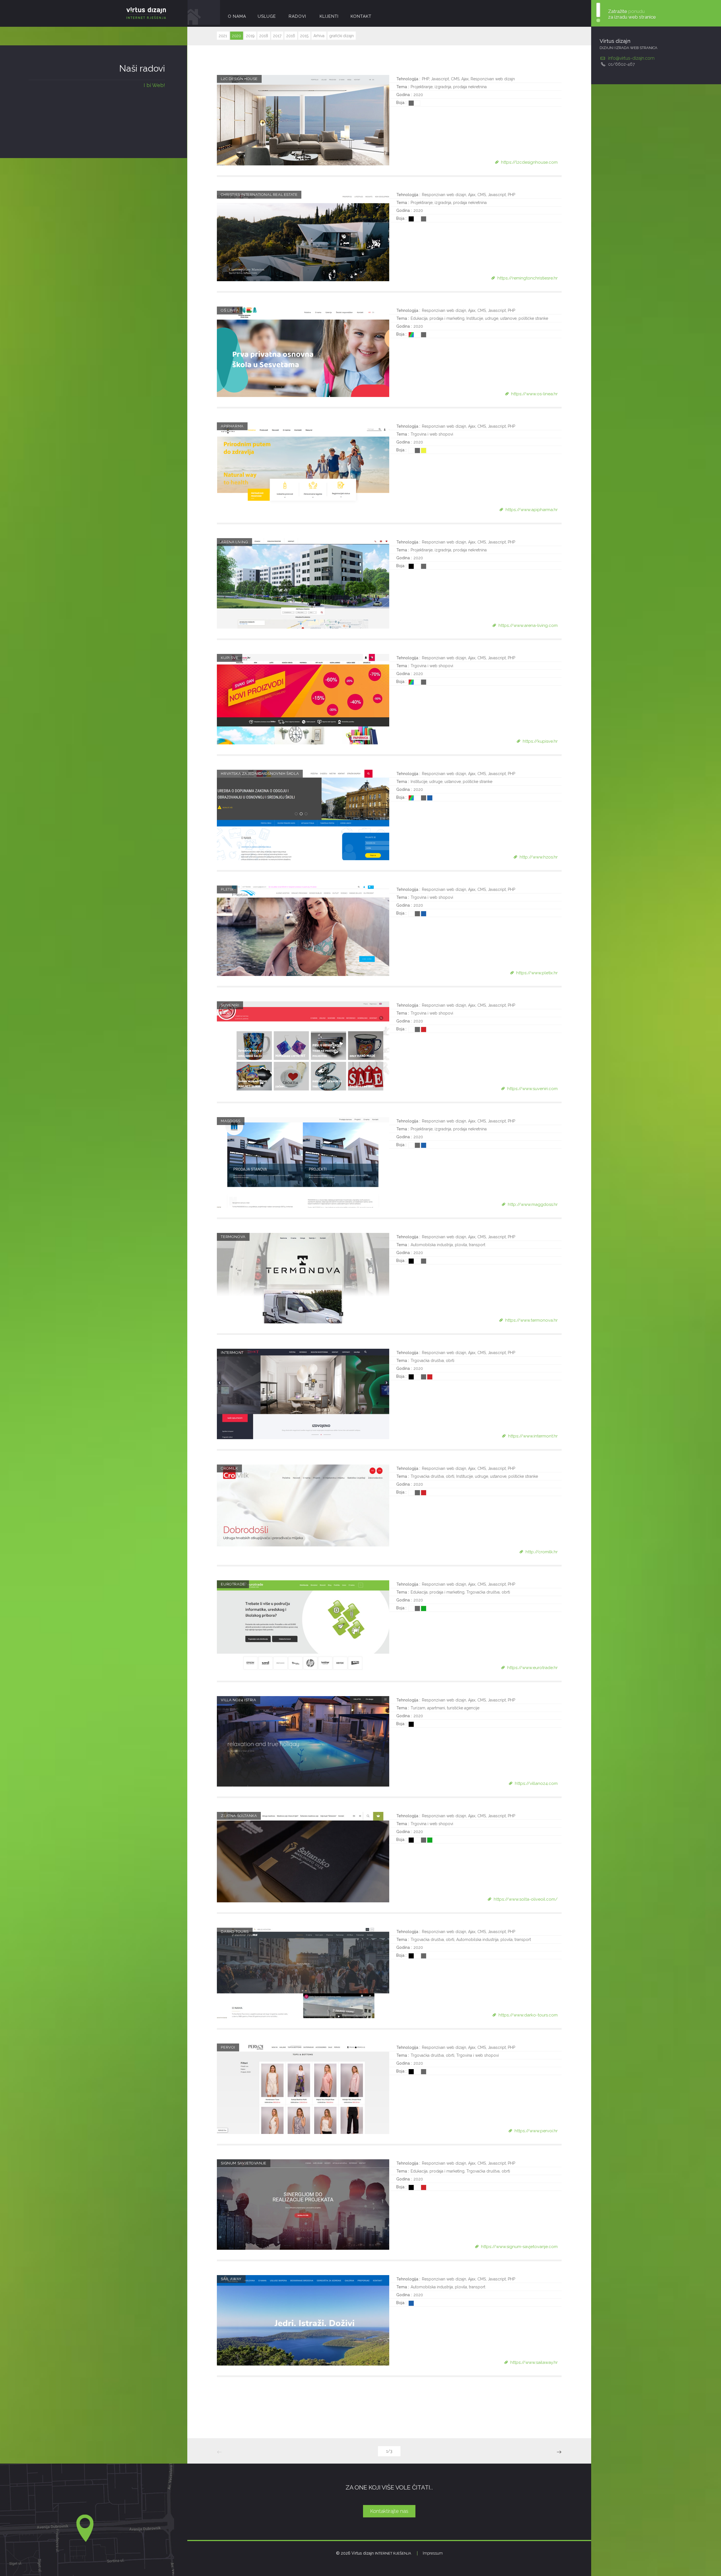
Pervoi (228, 2047)
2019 (250, 36)
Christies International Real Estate (259, 195)
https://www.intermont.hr (533, 1436)
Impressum (433, 2553)
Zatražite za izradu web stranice (632, 14)
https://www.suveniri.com (532, 1089)
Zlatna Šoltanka (239, 1816)
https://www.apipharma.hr (532, 510)
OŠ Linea (230, 310)
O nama (237, 16)
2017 (277, 36)
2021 (223, 36)
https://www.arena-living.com (528, 625)
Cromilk (229, 1468)
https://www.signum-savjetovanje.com (519, 2247)
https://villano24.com (536, 1783)
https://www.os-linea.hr (534, 394)
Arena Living (234, 542)
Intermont (232, 1353)
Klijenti (329, 16)
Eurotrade (233, 1584)
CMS (455, 79)
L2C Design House (239, 79)
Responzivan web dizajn (493, 79)
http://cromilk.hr (542, 1552)
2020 (237, 36)
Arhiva (319, 36)
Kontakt (361, 16)
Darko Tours (235, 1932)
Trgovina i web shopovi (432, 434)
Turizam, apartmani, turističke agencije (445, 1708)
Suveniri (230, 1005)
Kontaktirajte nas (389, 2511)
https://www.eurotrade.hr (532, 1668)
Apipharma (232, 426)
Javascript (440, 79)
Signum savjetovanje (243, 2163)
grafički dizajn (342, 36)
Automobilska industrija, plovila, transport (448, 1245)
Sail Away (231, 2279)
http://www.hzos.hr (539, 857)
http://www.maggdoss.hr (533, 1204)
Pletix (227, 889)
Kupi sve (230, 658)
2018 (264, 36)
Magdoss (231, 1121)
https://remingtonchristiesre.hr (528, 278)
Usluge (267, 16)
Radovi (297, 16)
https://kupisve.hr (540, 741)
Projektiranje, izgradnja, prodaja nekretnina (449, 87)
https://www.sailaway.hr (534, 2362)
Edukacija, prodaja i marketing (438, 318)
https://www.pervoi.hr (536, 2131)
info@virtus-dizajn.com (631, 58)
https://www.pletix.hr (537, 973)
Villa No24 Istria (238, 1700)
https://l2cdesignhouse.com (529, 162)
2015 (304, 36)
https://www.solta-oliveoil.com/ (526, 1899)
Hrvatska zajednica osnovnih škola (260, 774)
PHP (425, 79)
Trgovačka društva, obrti (432, 1361)
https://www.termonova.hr (531, 1320)
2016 (291, 36)
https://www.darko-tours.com (528, 2015)
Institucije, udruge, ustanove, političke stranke (507, 318)
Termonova (233, 1237)
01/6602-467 (621, 64)
